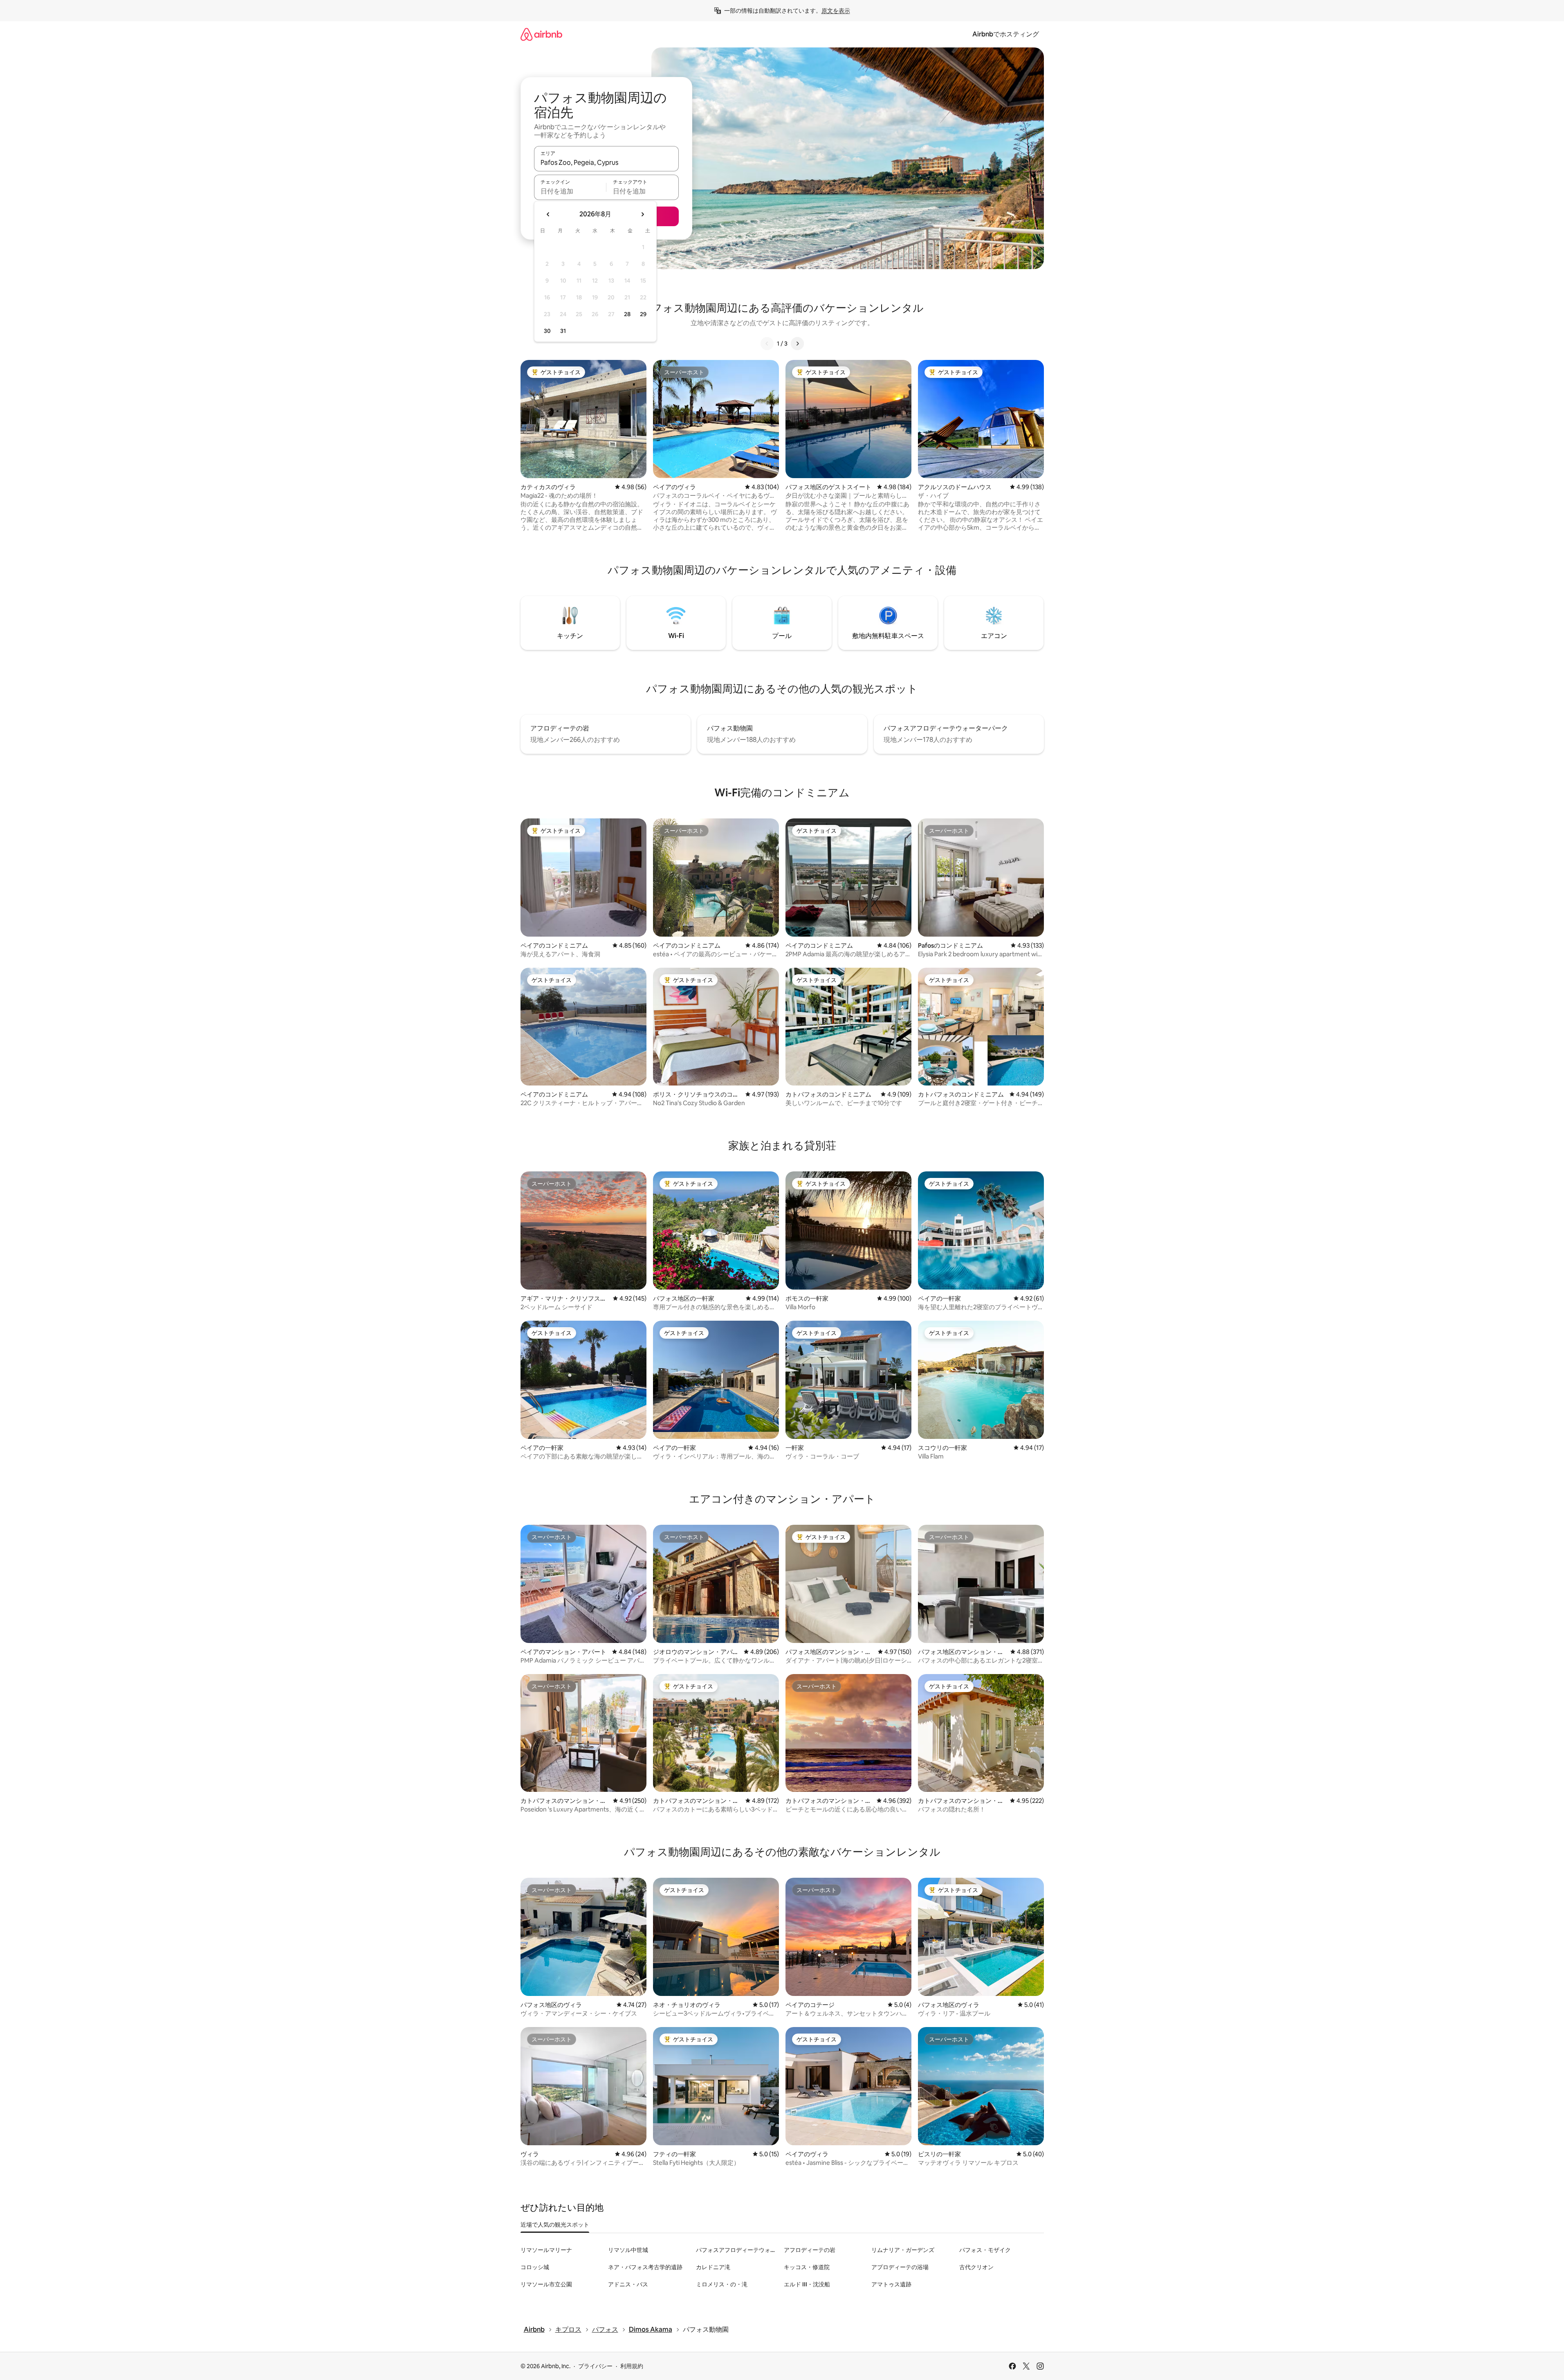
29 (643, 314)
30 (547, 331)
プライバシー (595, 2366)
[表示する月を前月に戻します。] (548, 214)
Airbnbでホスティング (1006, 34)
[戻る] (767, 344)
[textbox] (570, 191)
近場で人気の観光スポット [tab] (555, 2225)
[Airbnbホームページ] (541, 34)
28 (627, 314)
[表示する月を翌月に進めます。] (642, 214)
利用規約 (632, 2366)
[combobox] (606, 162)
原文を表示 (836, 11)
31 (563, 331)
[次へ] (797, 344)
